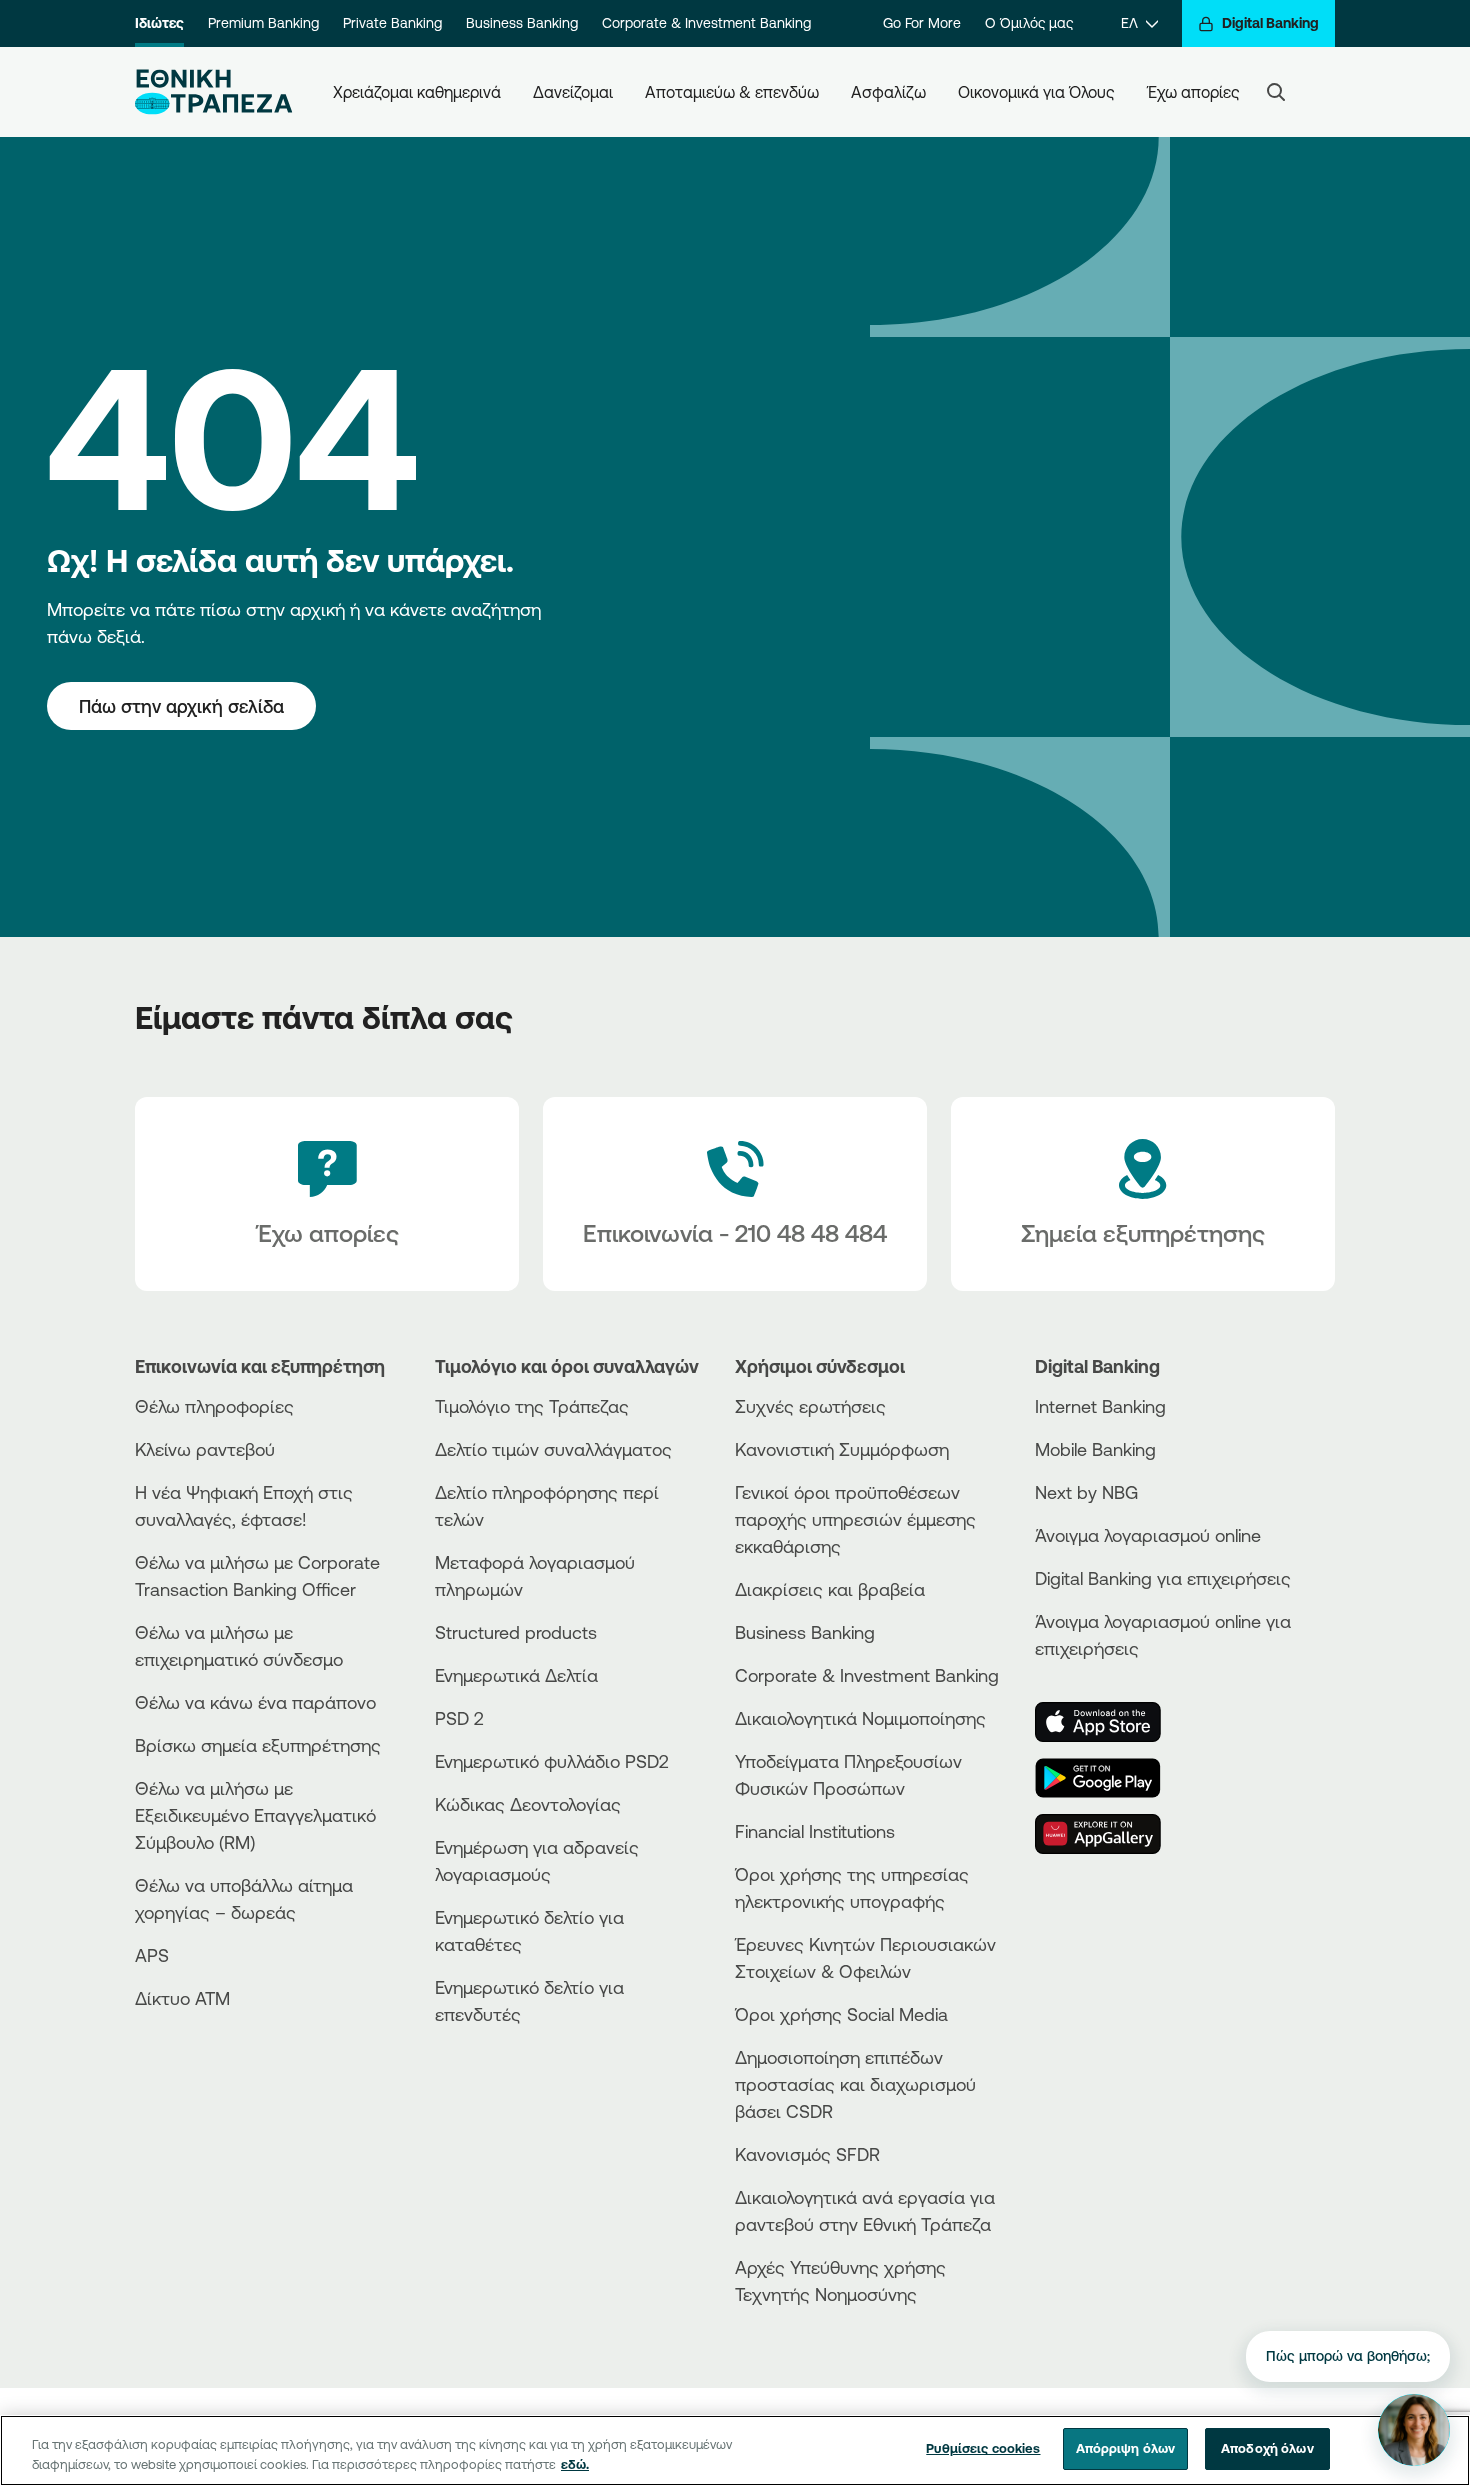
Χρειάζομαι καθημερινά (417, 92)
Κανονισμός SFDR (807, 2154)
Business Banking (522, 23)
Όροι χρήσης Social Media (841, 2014)
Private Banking (392, 23)
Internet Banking (1100, 1406)
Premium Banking (263, 23)
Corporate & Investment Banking (706, 23)
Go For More (922, 23)
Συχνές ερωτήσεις (810, 1406)
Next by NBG (1086, 1492)
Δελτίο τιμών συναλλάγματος (553, 1449)
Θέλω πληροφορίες (214, 1406)
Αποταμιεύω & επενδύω (732, 92)
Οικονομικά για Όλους (1036, 92)
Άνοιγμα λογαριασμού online (1148, 1535)
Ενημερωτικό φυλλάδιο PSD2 (552, 1761)
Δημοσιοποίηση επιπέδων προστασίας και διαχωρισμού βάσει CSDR (855, 2084)
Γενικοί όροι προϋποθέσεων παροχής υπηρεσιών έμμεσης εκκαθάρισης (855, 1519)
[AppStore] (1110, 1722)
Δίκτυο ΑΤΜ (182, 1998)
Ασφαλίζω (888, 92)
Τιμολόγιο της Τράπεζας (532, 1406)
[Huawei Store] (1110, 1834)
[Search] (1276, 92)
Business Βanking (805, 1632)
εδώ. (575, 2464)
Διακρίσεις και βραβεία (830, 1589)
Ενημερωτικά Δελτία (516, 1675)
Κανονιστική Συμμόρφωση (842, 1449)
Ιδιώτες (159, 23)
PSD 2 (459, 1718)
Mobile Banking (1095, 1449)
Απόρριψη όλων (1126, 2448)
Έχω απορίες (1193, 92)
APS (152, 1955)
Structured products (516, 1632)
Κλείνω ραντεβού (205, 1449)
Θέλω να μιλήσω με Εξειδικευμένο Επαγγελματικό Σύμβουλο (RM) (255, 1815)
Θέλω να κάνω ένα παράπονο (255, 1702)
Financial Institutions (815, 1831)
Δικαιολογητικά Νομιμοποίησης (860, 1718)
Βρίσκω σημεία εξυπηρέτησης (258, 1745)
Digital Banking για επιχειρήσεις (1163, 1578)
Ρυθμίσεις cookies (983, 2448)
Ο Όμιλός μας (1029, 23)
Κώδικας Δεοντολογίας (528, 1804)
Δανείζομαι (573, 92)
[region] (735, 2450)
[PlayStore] (1110, 1778)
